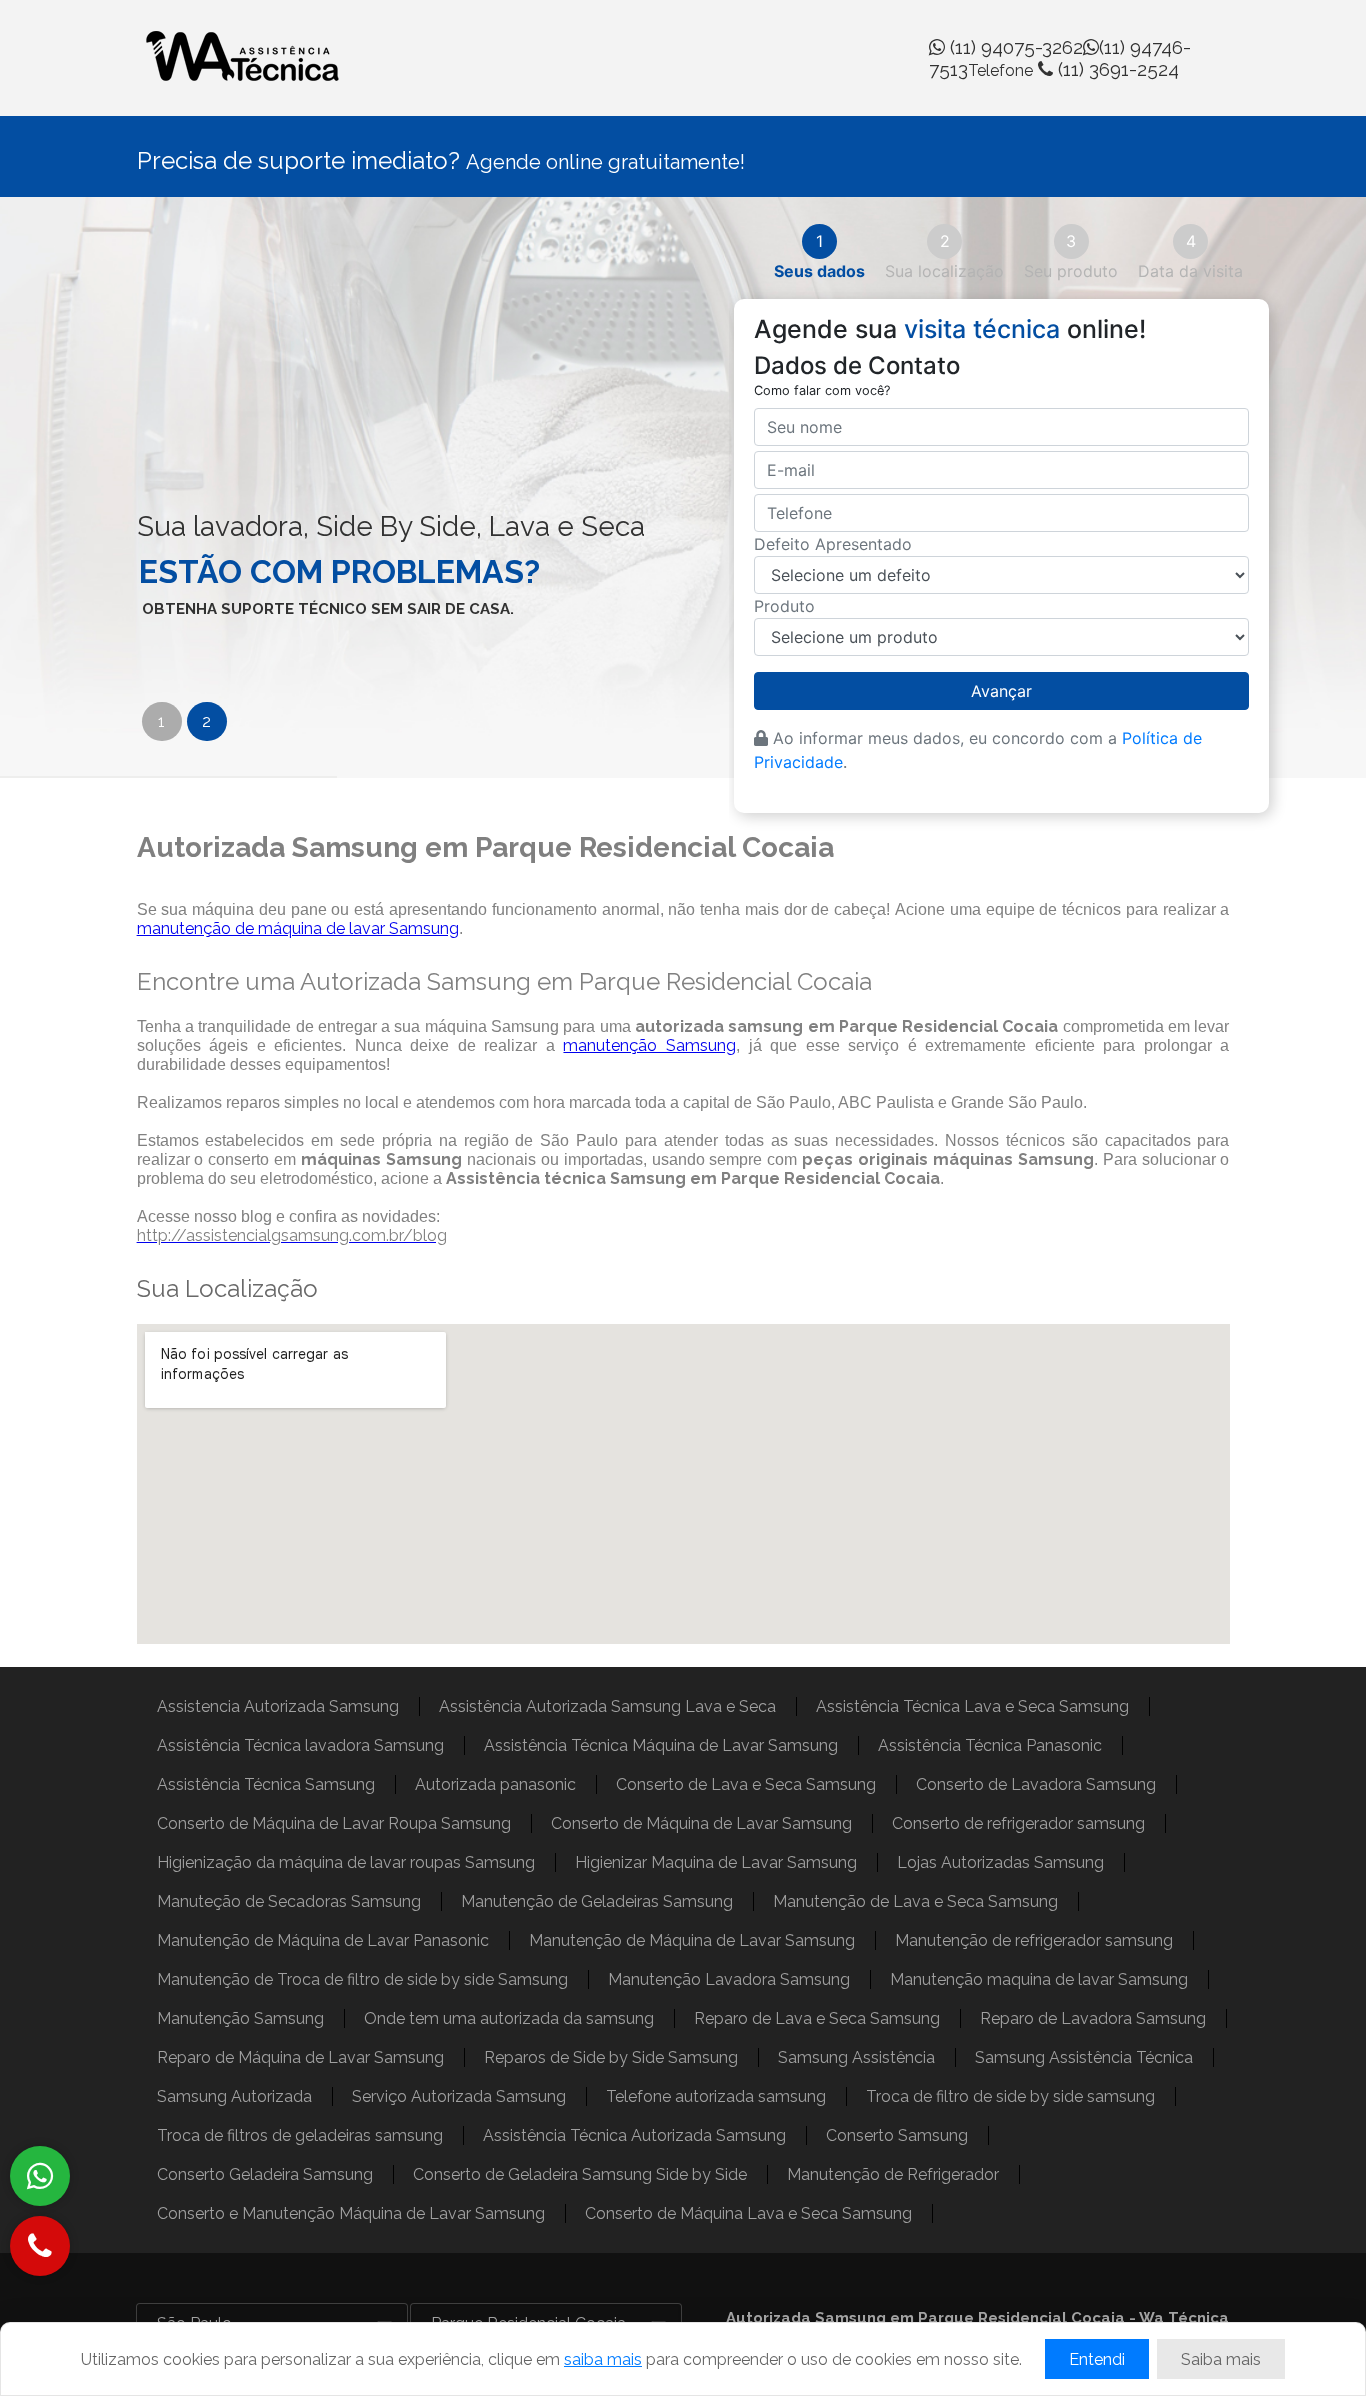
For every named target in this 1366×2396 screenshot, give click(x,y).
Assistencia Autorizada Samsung (278, 1706)
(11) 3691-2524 (1073, 69)
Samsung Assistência (856, 2057)
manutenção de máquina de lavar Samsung (298, 928)
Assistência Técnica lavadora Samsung (300, 1745)
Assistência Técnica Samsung (266, 1784)
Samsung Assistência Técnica (1084, 2057)
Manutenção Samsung (240, 2018)
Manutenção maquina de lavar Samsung (1039, 1979)
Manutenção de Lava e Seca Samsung (915, 1901)
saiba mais (603, 2359)
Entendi (1097, 2359)
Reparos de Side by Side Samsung (611, 2057)
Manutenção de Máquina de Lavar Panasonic (323, 1940)
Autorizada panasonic (495, 1784)
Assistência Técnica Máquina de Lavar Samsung (661, 1745)
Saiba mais (1221, 2359)
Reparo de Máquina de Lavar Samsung (300, 2057)
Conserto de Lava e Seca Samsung (746, 1784)
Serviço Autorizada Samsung (459, 2096)
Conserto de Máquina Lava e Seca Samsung (748, 2213)
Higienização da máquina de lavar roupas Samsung (346, 1862)
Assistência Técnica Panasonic (990, 1745)
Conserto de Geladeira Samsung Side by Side (580, 2174)
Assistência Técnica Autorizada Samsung (634, 2135)
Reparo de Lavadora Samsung (1093, 2018)
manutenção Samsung (649, 1045)
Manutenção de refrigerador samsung (1034, 1940)
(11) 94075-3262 (1014, 47)
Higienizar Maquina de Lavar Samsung (716, 1862)
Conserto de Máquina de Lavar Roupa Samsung (334, 1823)
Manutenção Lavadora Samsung (729, 1979)
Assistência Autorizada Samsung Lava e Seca (607, 1706)
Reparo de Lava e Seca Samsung (817, 2018)
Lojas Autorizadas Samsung (1000, 1862)
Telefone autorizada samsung (716, 2096)
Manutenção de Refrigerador (893, 2174)
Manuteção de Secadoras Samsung (289, 1901)
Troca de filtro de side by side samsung (1010, 2096)
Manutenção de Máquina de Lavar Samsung (692, 1940)
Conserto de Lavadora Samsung (1036, 1784)
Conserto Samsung (897, 2135)
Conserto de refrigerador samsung (1018, 1823)
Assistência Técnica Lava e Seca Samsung (972, 1706)
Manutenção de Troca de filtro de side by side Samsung (362, 1979)
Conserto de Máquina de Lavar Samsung (701, 1823)
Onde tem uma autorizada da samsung (509, 2018)
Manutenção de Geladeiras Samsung (597, 1901)
